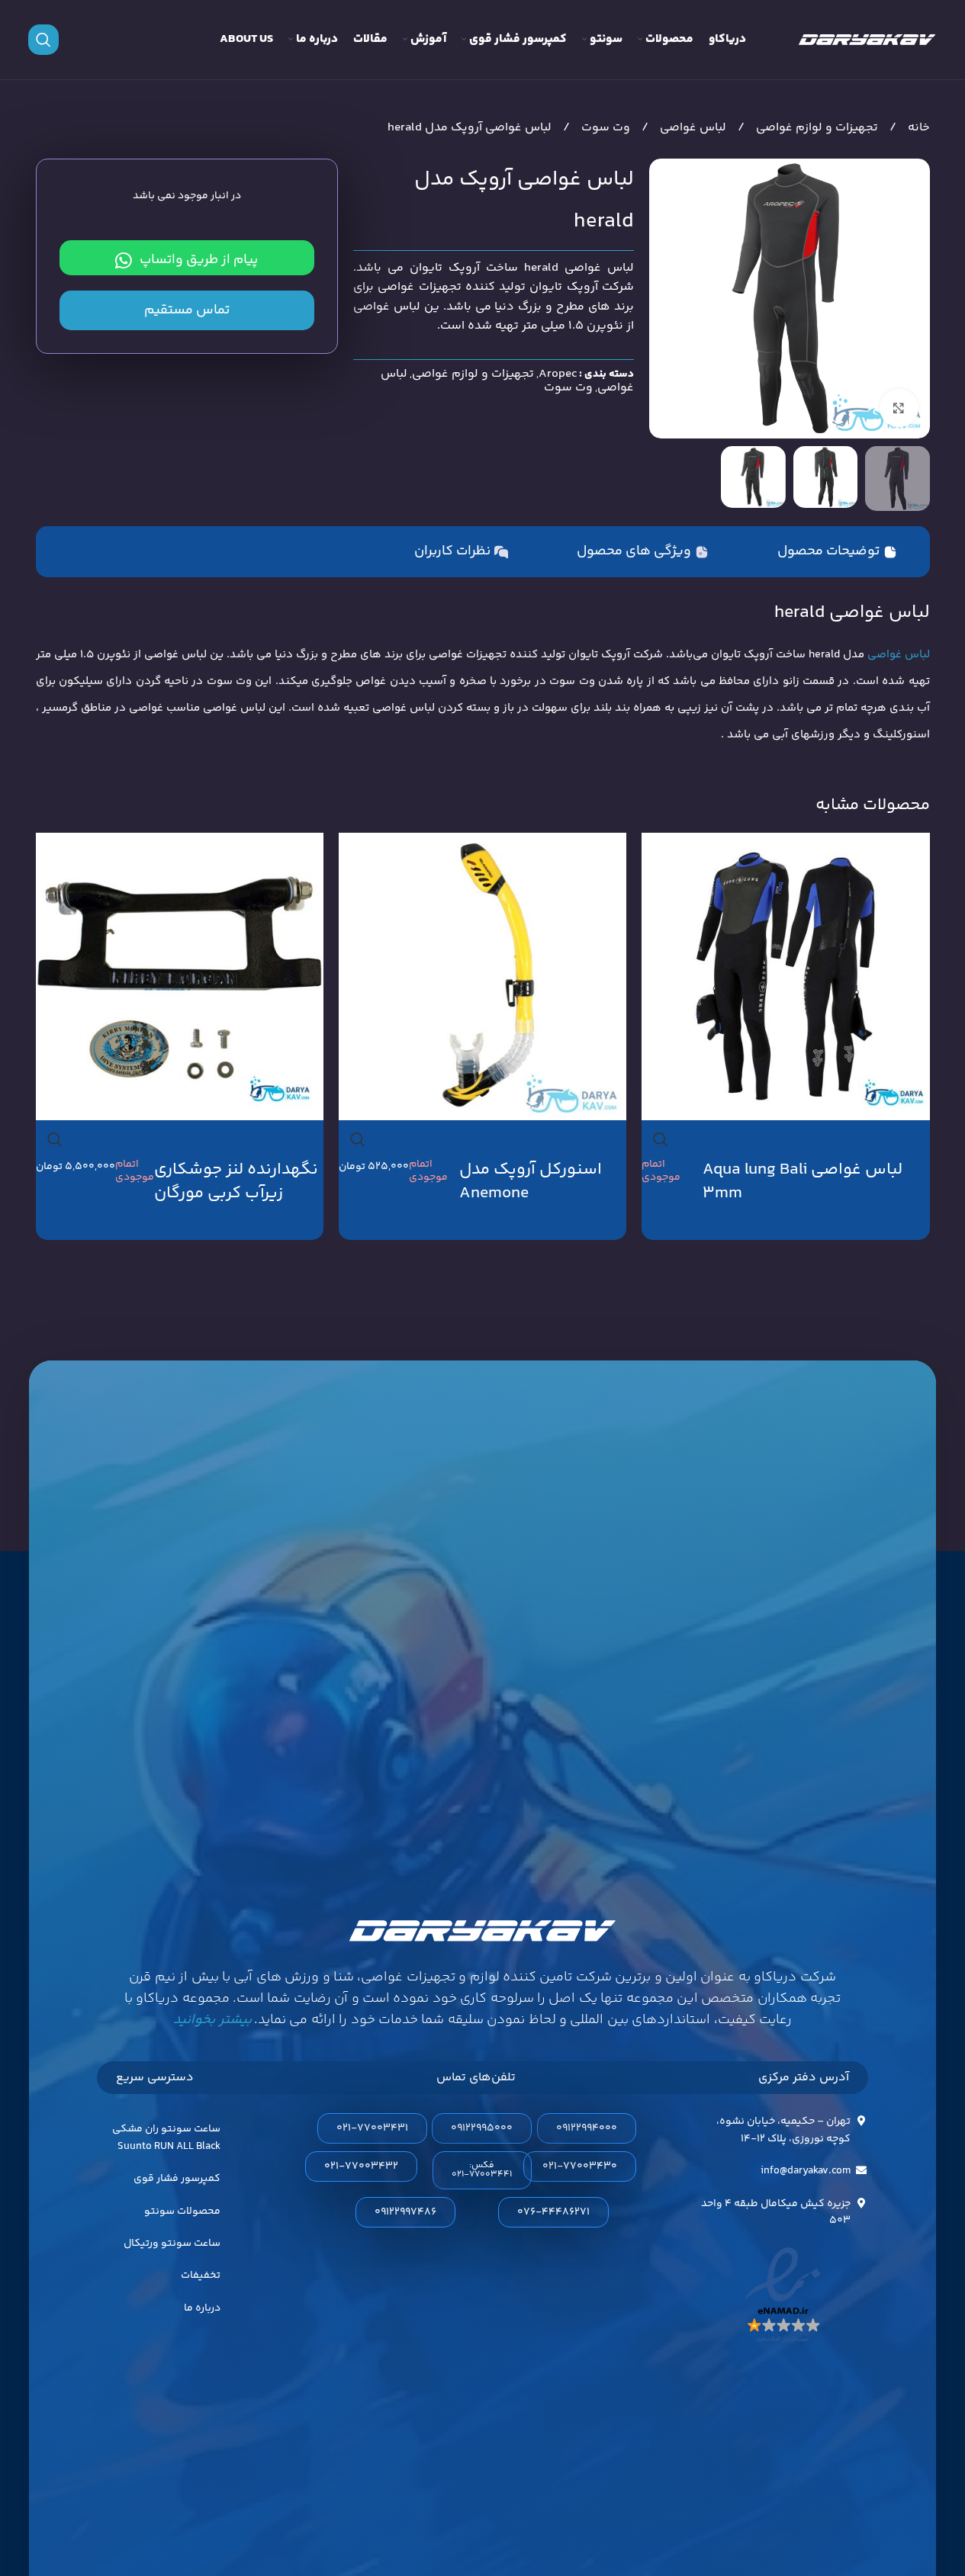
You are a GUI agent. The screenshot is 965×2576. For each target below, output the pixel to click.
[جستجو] (43, 40)
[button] (482, 2170)
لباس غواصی (692, 128)
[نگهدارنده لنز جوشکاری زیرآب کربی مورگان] (180, 976)
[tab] (837, 552)
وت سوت (604, 128)
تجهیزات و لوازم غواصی (815, 128)
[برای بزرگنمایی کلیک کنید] (899, 408)
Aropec (558, 374)
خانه (917, 128)
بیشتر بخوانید (212, 2020)
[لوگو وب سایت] (867, 40)
